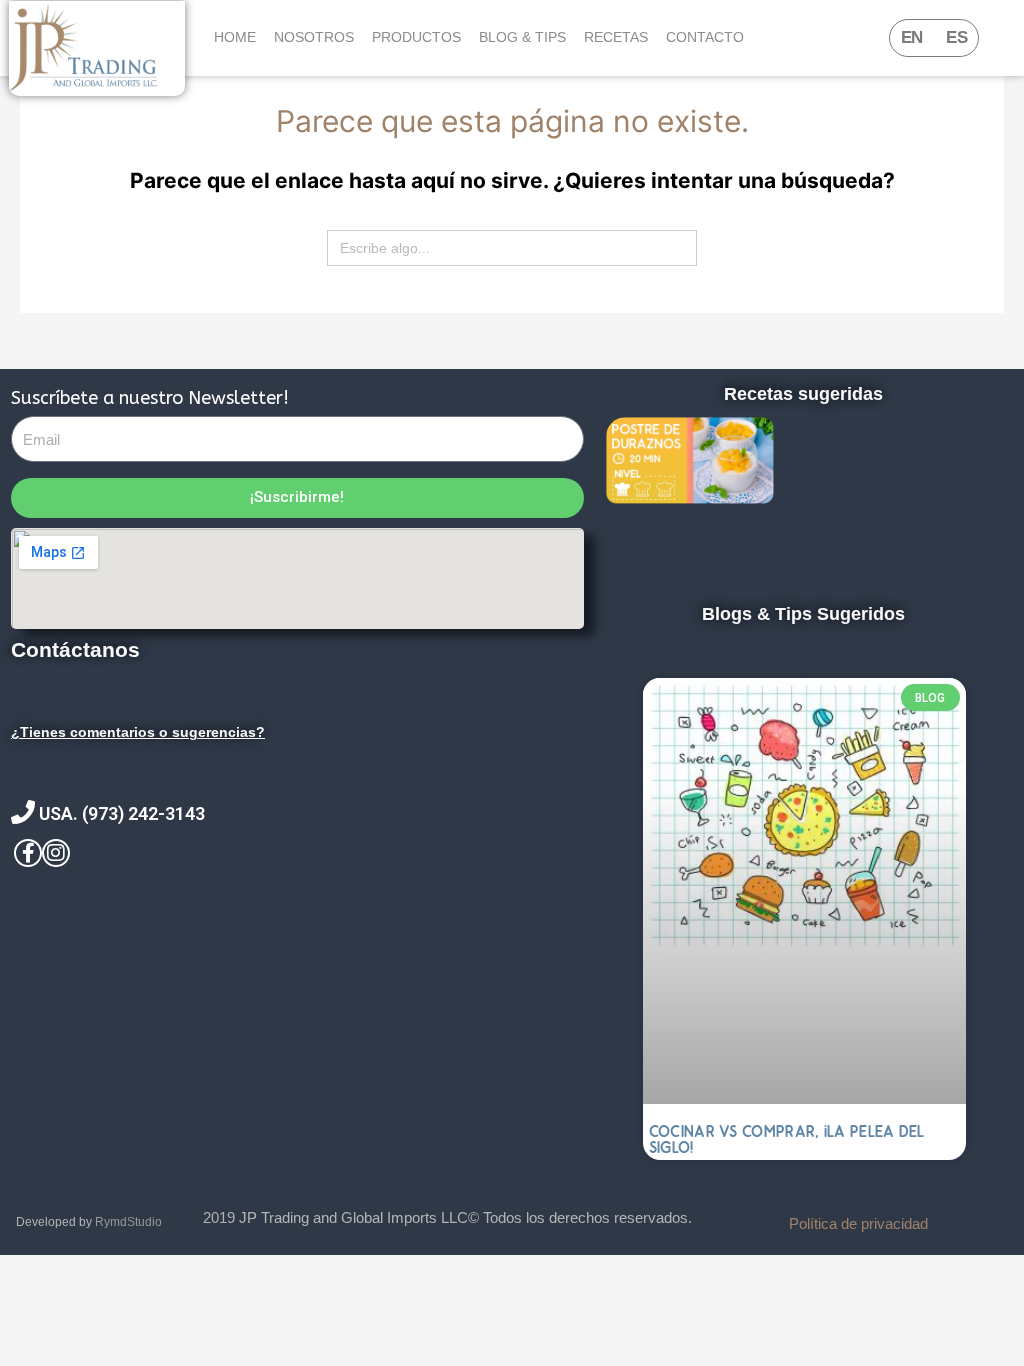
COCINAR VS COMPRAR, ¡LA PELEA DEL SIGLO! (787, 1139)
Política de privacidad (858, 1223)
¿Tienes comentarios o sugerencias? (138, 732)
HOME (235, 37)
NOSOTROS (314, 37)
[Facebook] (28, 853)
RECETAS (616, 37)
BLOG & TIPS (522, 37)
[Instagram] (56, 853)
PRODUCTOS (416, 37)
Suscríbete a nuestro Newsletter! (150, 398)
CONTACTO (705, 37)
